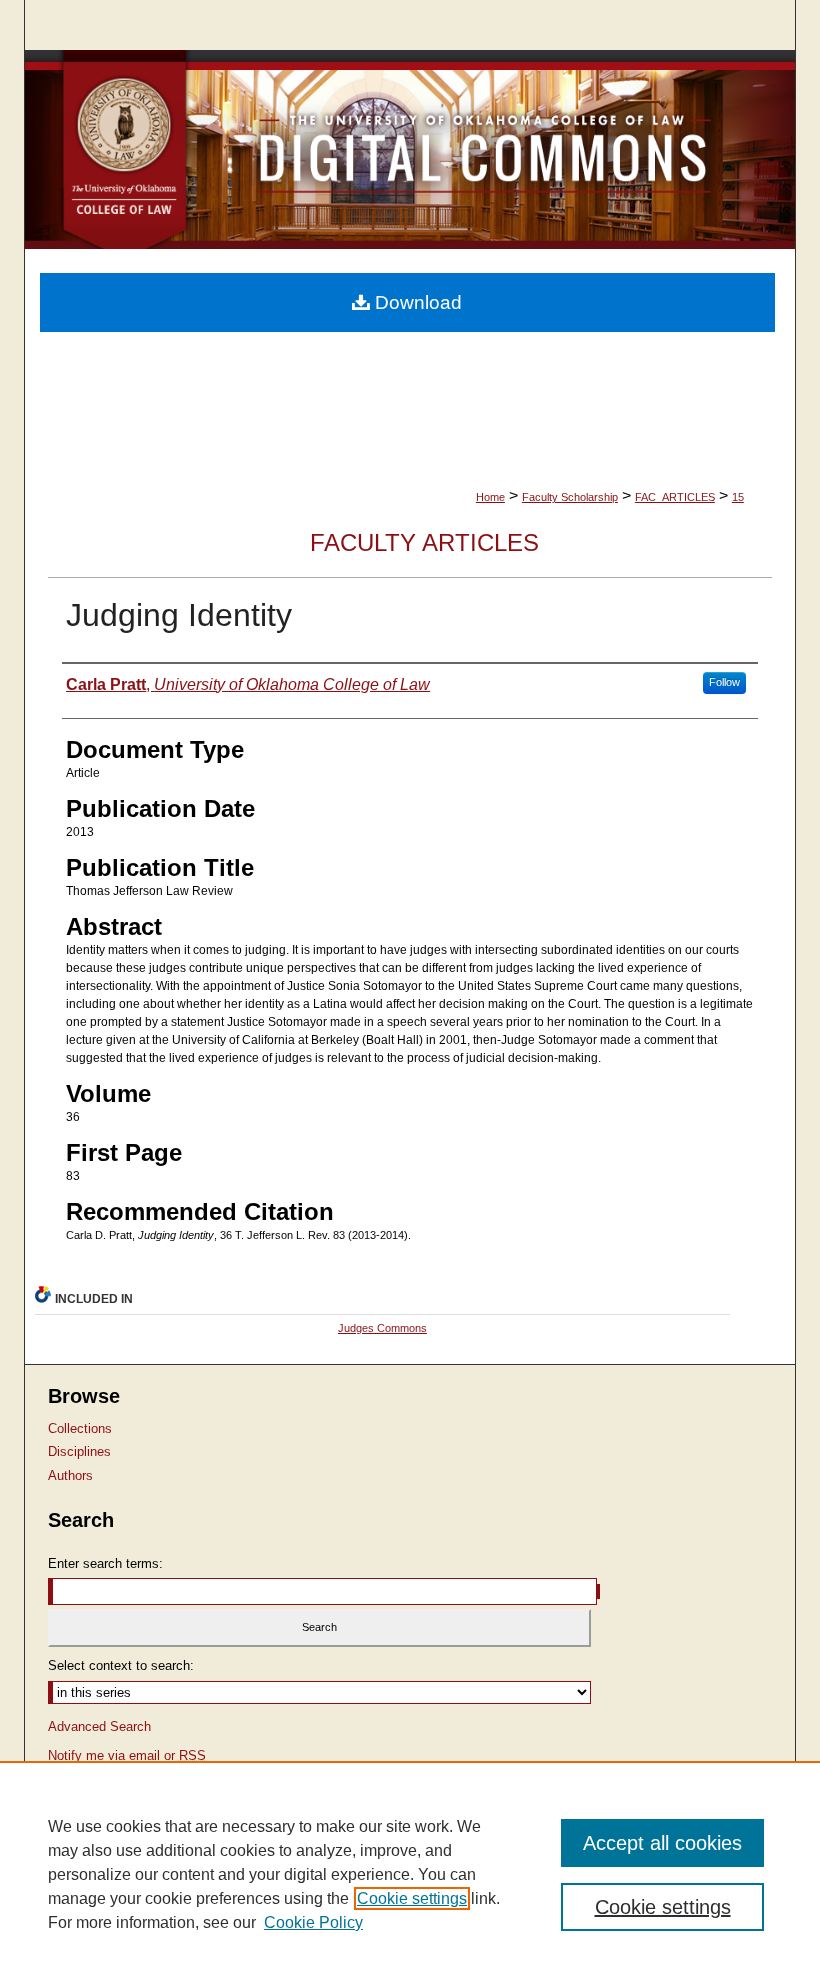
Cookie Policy (313, 1922)
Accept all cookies (662, 1843)
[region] (410, 1874)
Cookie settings (412, 1898)
